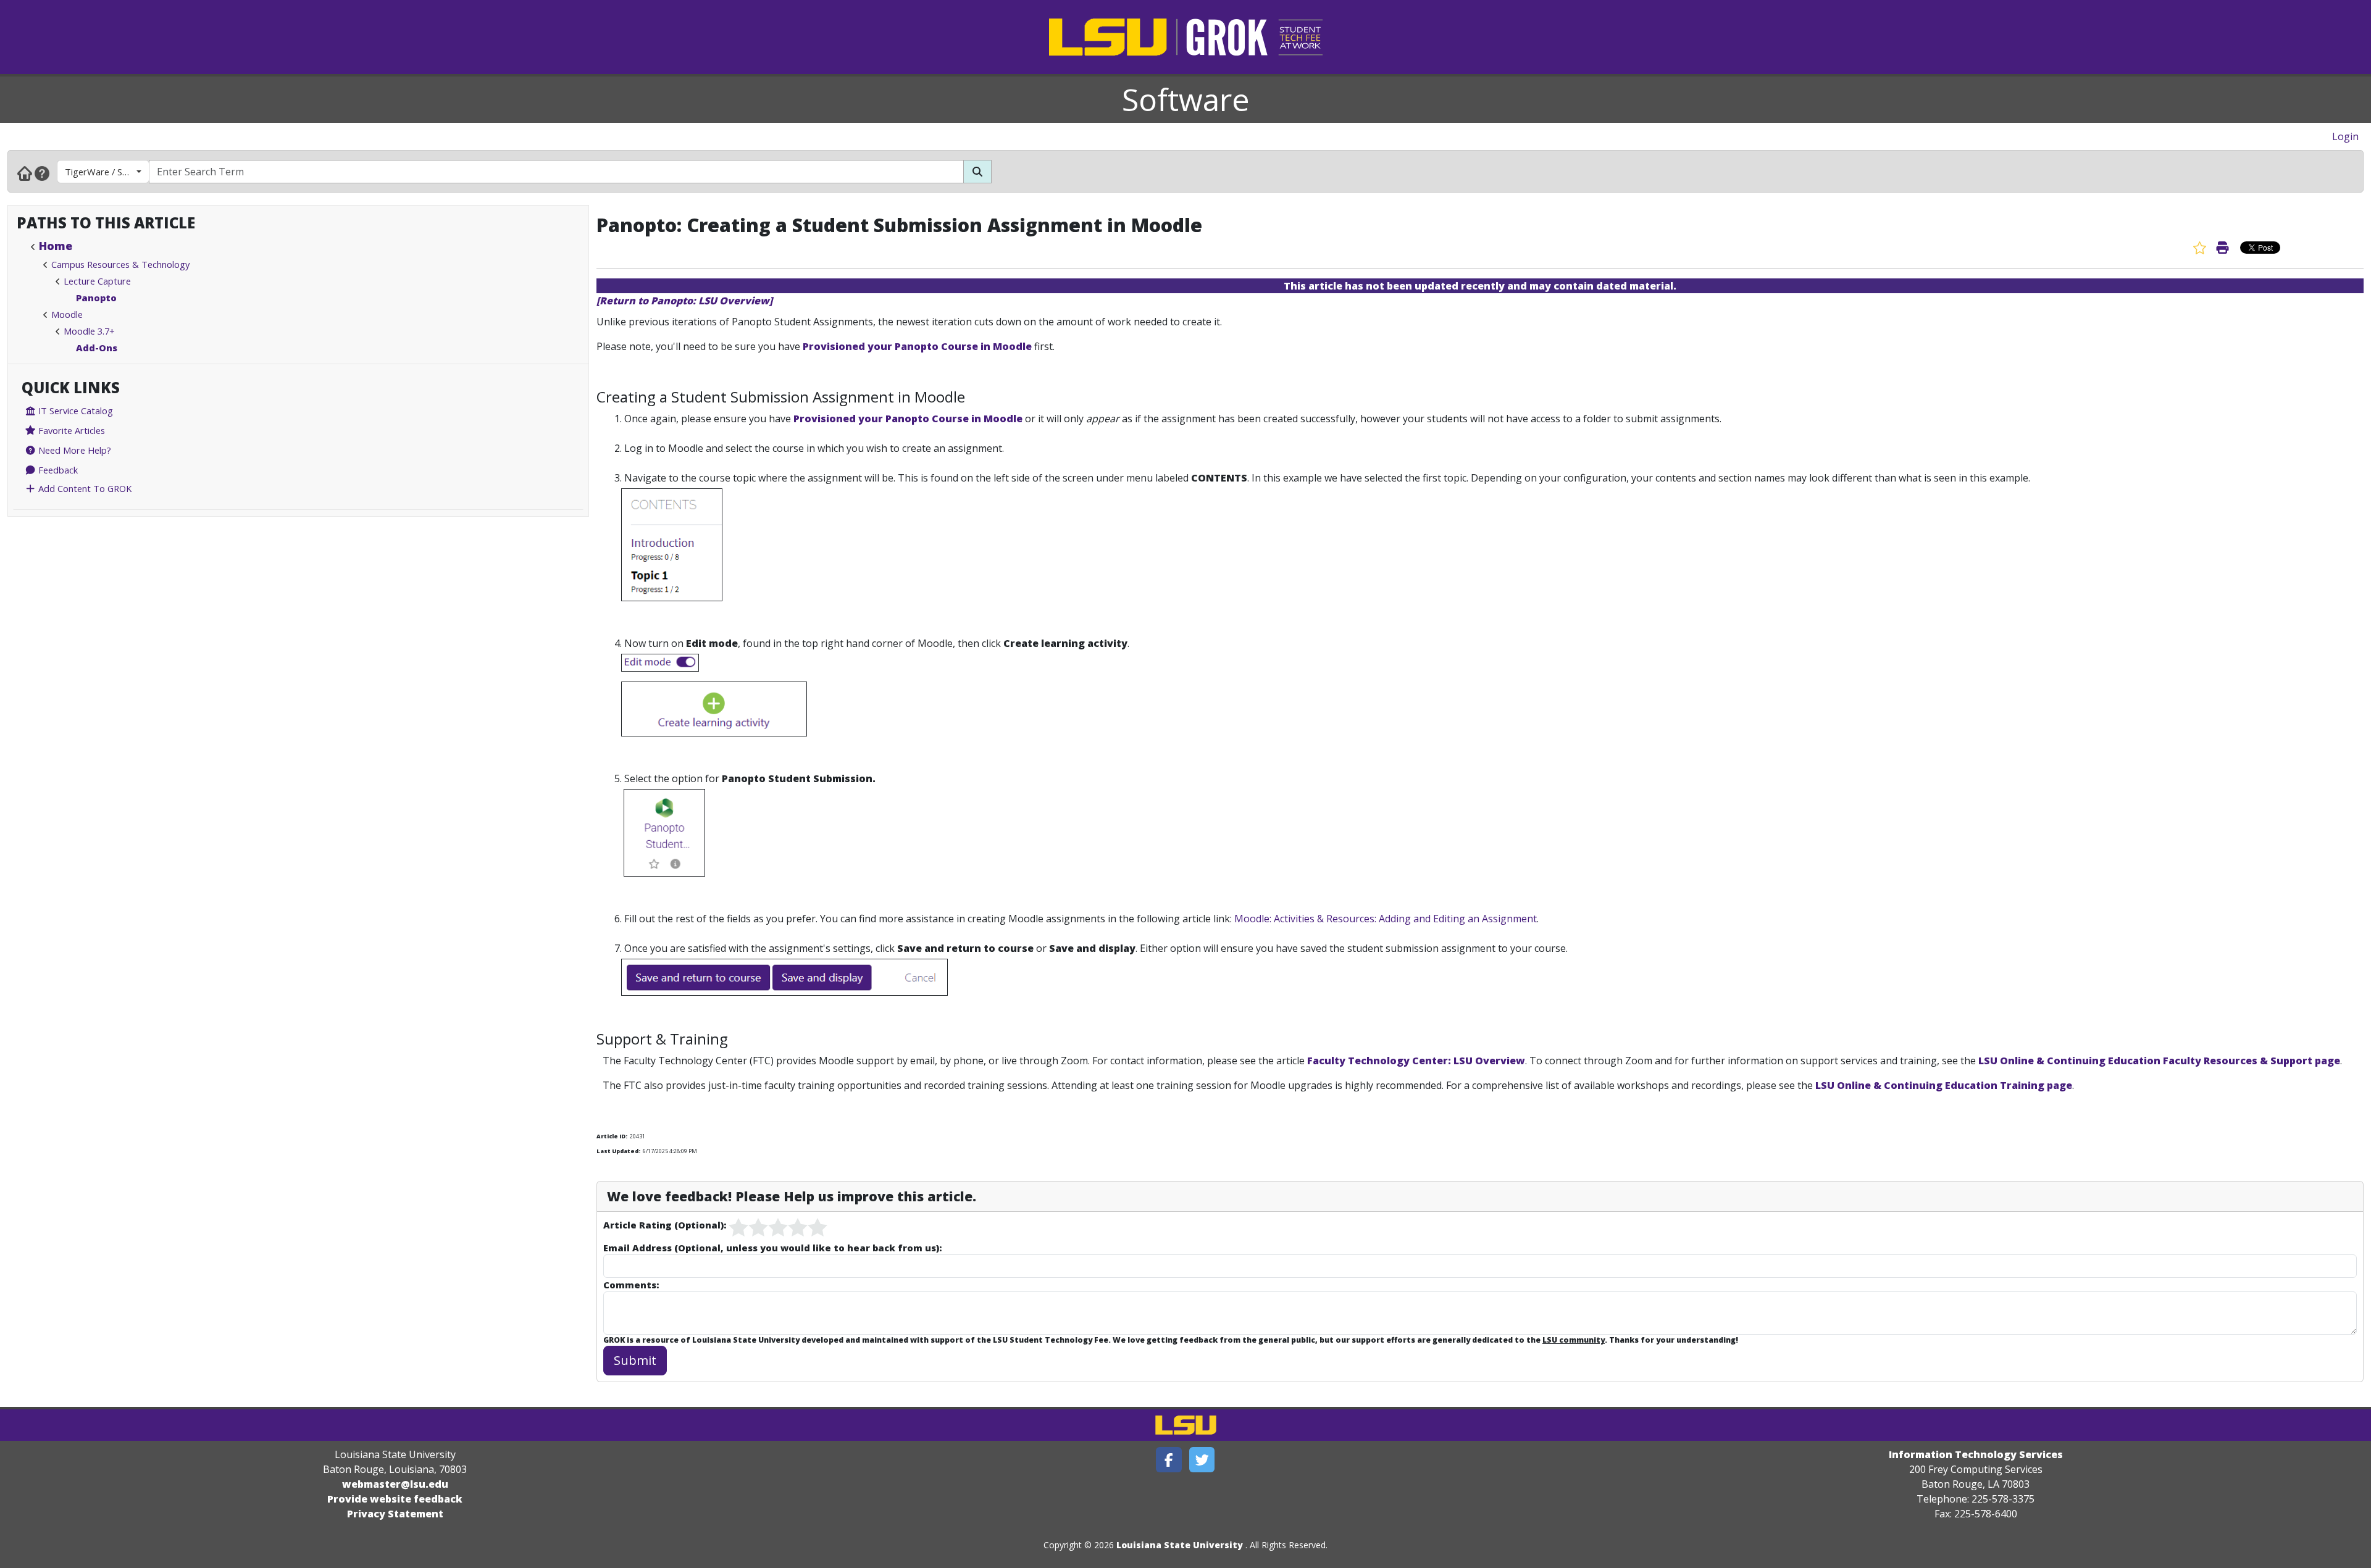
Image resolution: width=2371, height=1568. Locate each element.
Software (1186, 99)
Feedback (57, 470)
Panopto (96, 298)
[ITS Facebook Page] (1169, 1460)
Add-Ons (97, 348)
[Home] (25, 173)
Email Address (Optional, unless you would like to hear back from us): (772, 1248)
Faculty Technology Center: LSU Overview (1416, 1061)
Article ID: (612, 1136)
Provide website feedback (395, 1499)
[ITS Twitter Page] (1202, 1460)
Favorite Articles (70, 430)
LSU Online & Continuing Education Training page (1944, 1085)
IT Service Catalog (74, 411)
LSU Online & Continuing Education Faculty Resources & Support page (2159, 1061)
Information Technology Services (1976, 1454)
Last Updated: (618, 1151)
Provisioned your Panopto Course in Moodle (917, 346)
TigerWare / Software (107, 172)
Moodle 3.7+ (89, 331)
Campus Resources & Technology (120, 264)
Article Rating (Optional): (665, 1225)
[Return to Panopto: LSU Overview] (684, 301)
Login (2345, 136)
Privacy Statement (395, 1514)
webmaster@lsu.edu (395, 1484)
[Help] (42, 173)
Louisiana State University (1180, 1545)
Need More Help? (73, 450)
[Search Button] (977, 172)
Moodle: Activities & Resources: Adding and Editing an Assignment (1386, 919)
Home (56, 246)
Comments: (631, 1285)
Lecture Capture (97, 281)
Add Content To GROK (84, 488)
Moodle (67, 314)
